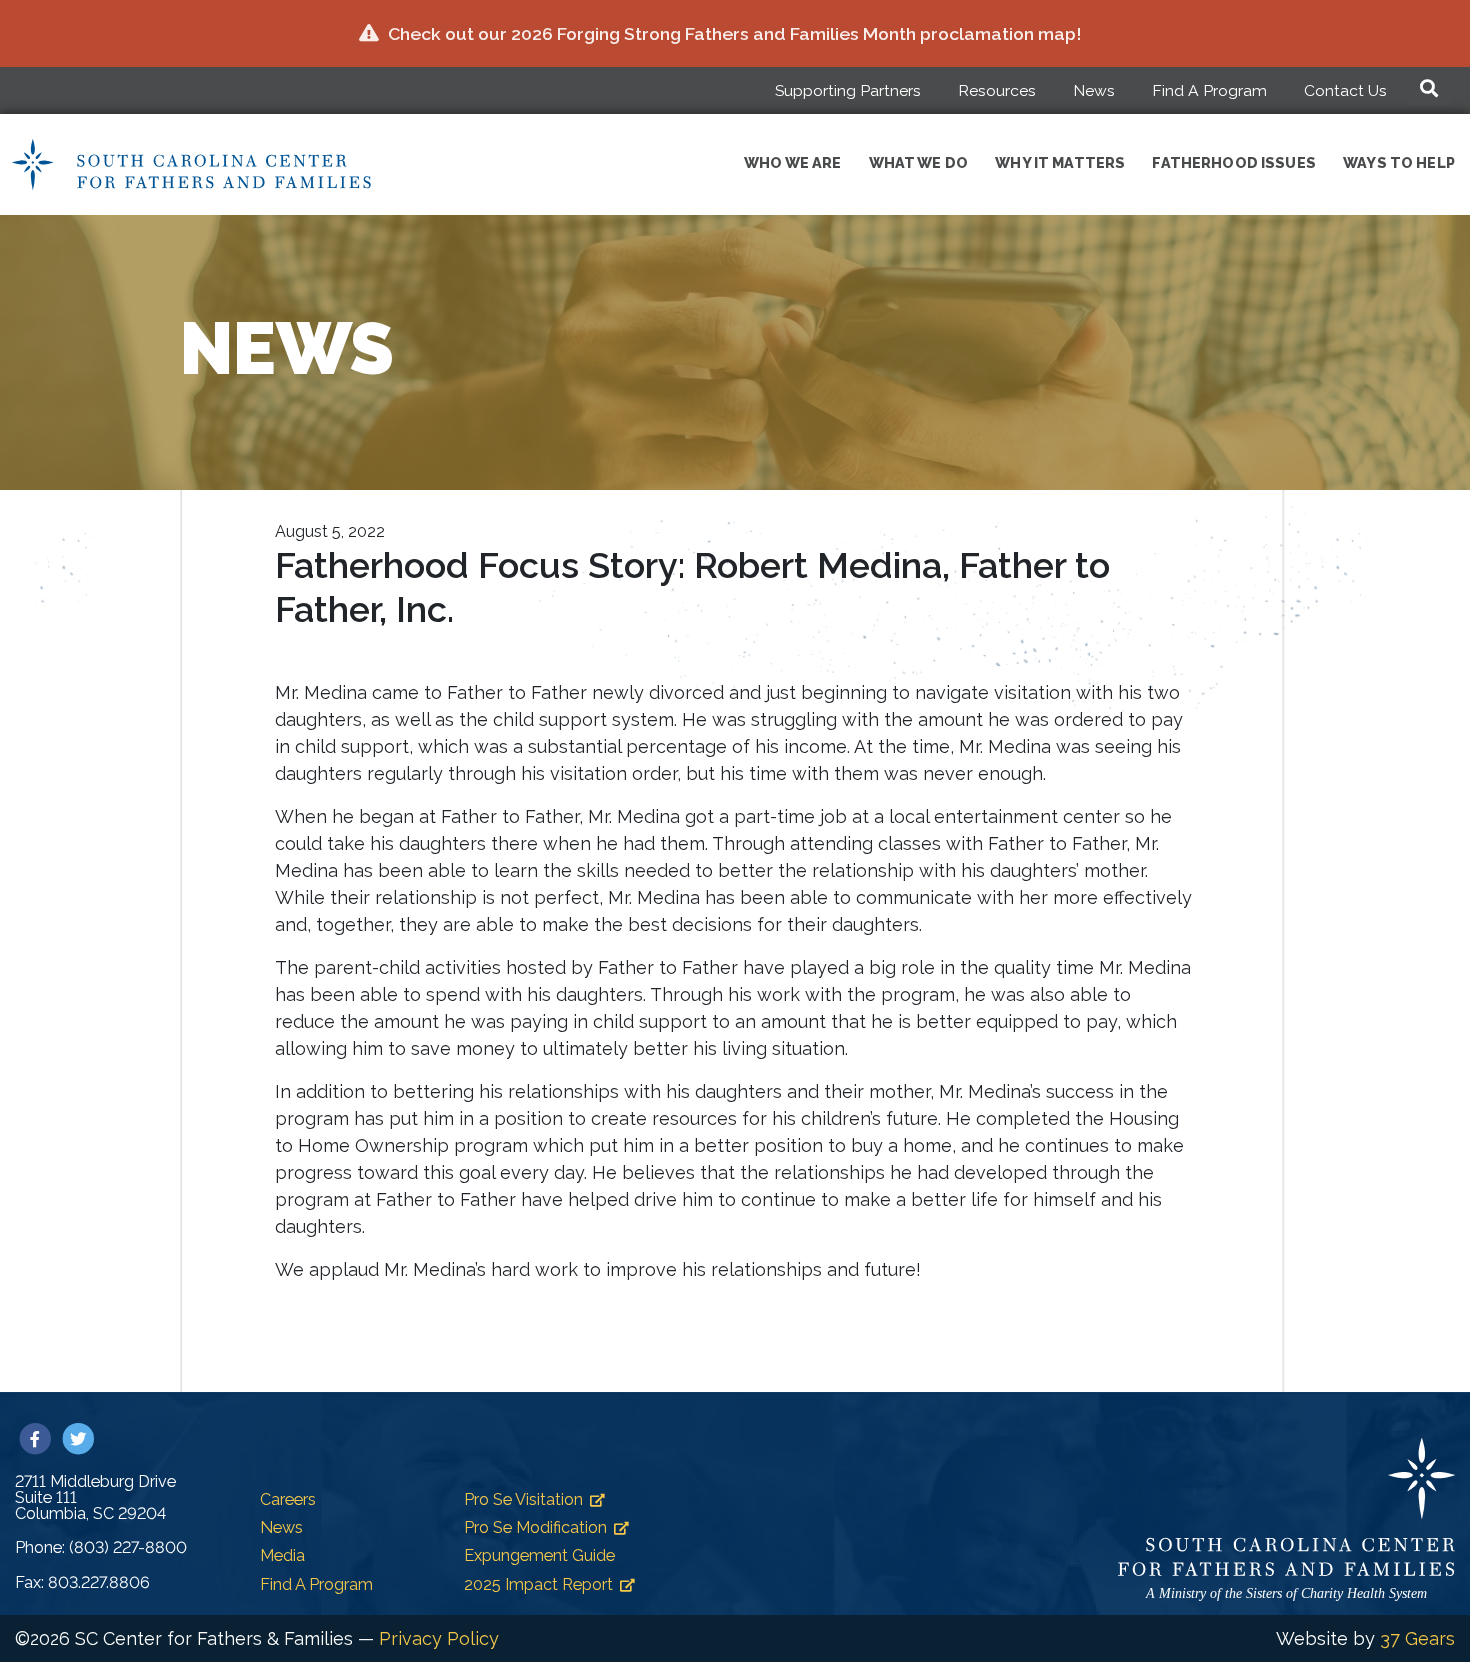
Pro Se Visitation (523, 1499)
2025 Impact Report (538, 1584)
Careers (288, 1499)
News (1094, 90)
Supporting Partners (848, 90)
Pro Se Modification (535, 1527)
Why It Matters (1060, 162)
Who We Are (792, 162)
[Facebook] (36, 1439)
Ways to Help (1399, 162)
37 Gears (1417, 1638)
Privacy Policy (439, 1638)
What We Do (918, 162)
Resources (997, 90)
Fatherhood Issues (1233, 162)
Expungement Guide (539, 1555)
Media (282, 1555)
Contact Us (1345, 90)
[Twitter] (78, 1439)
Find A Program (1209, 90)
